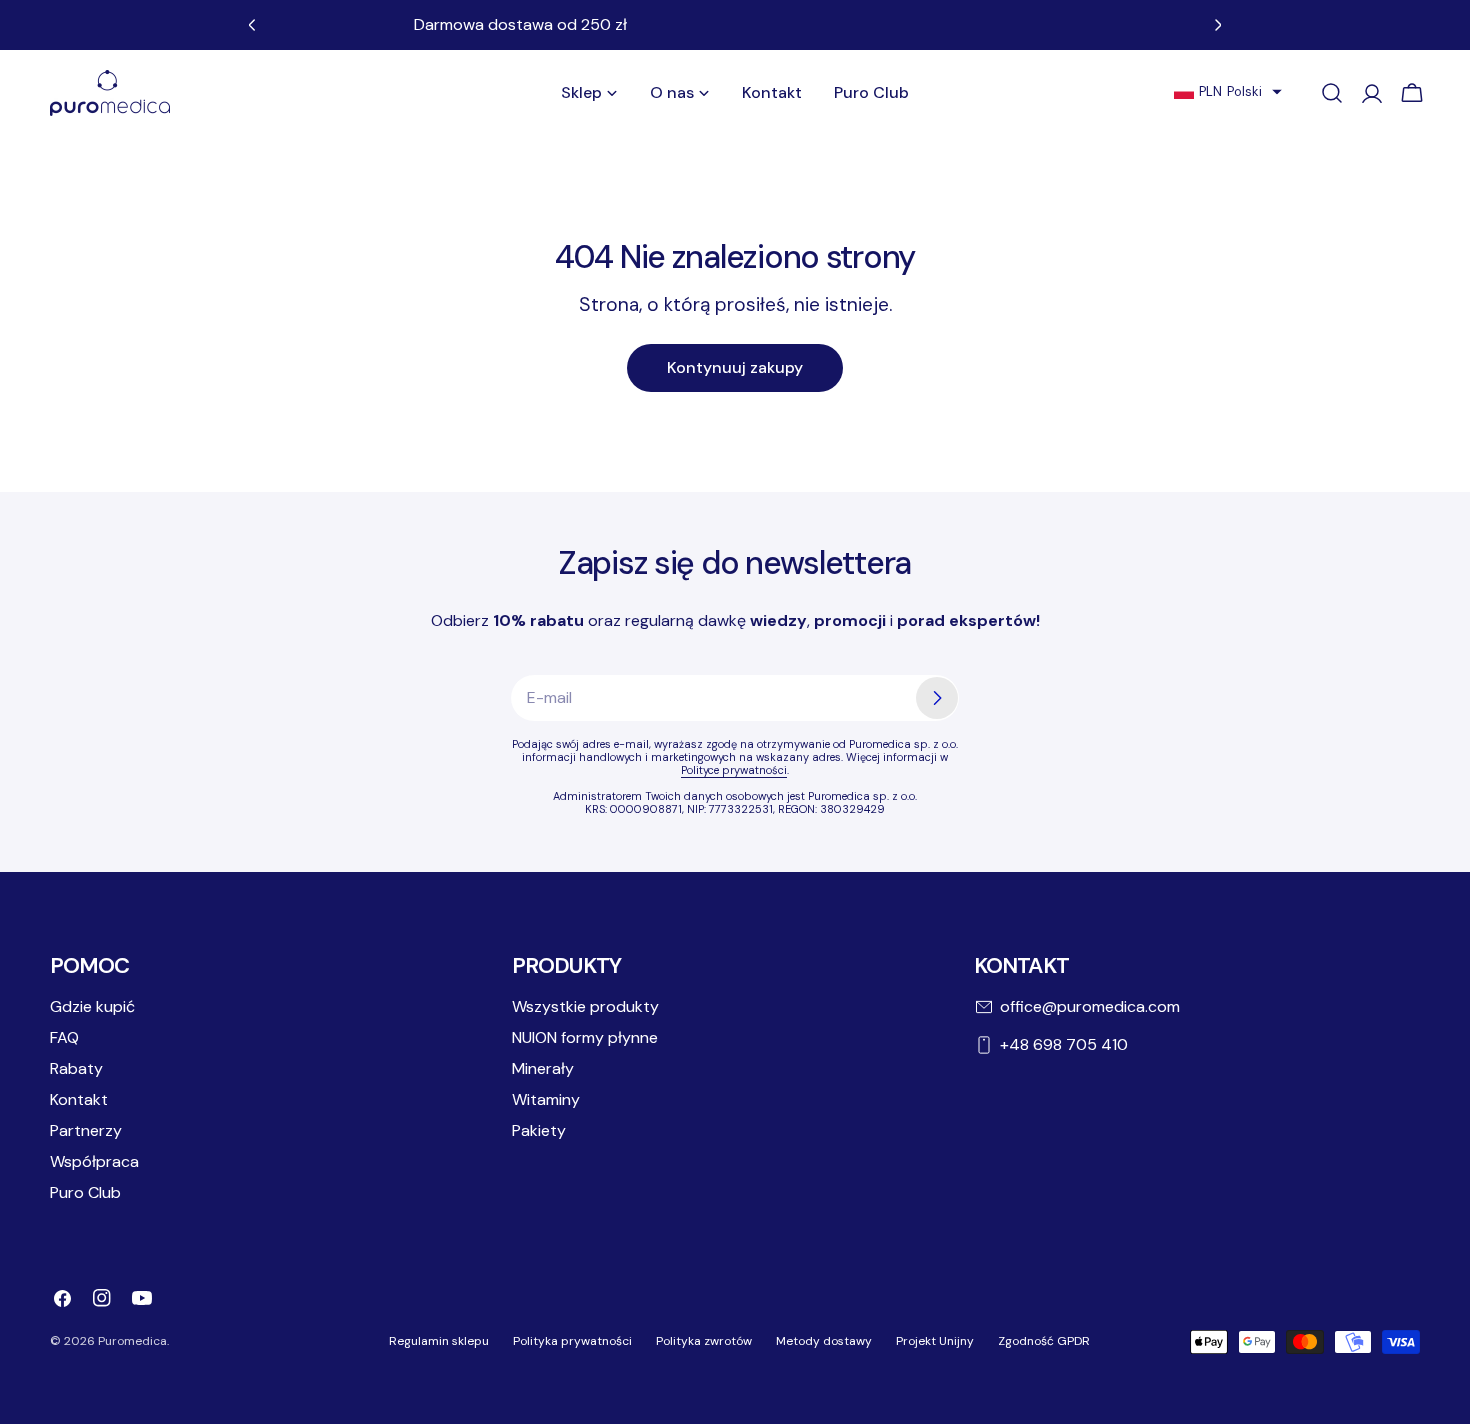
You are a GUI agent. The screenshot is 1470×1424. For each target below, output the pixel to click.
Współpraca (94, 1161)
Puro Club (85, 1192)
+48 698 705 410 (1064, 1044)
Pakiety (539, 1130)
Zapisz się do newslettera (735, 563)
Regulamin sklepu (439, 1341)
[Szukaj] (1332, 93)
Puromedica (132, 1341)
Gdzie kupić (92, 1006)
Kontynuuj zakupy (735, 367)
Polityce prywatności (734, 770)
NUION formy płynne (585, 1037)
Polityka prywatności (572, 1341)
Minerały (543, 1068)
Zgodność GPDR (1044, 1341)
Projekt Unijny (935, 1341)
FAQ (64, 1037)
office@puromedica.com (1090, 1006)
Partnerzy (86, 1130)
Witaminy (546, 1099)
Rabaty (76, 1068)
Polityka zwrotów (704, 1341)
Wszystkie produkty (585, 1006)
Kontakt (79, 1099)
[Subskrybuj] (937, 698)
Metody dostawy (824, 1341)
